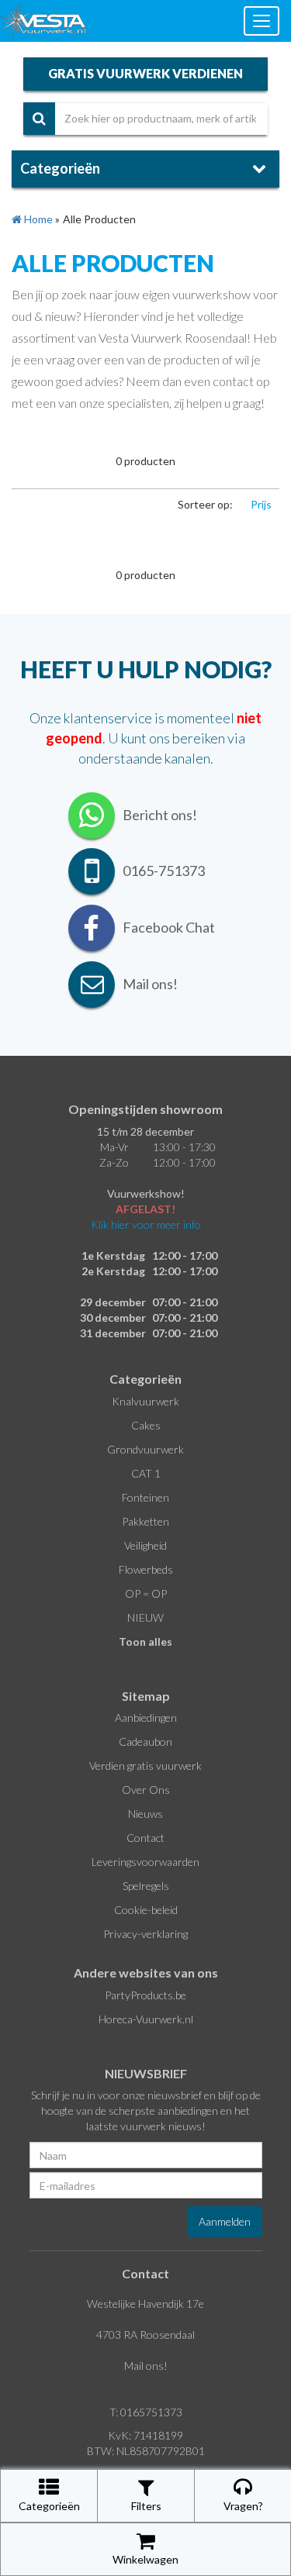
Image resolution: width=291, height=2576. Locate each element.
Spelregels (146, 1886)
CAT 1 (146, 1473)
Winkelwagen (145, 2559)
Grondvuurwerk (145, 1449)
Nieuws (145, 1814)
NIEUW (145, 1617)
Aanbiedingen (146, 1717)
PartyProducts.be (145, 1995)
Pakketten (145, 1521)
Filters (146, 2506)
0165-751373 (164, 871)
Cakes (146, 1425)
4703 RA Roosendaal (145, 2335)
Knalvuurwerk (145, 1401)
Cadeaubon (145, 1741)
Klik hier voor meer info (146, 1224)
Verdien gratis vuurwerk (145, 1766)
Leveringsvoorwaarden (145, 1862)
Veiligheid (145, 1545)
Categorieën (49, 2506)
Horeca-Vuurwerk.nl (146, 2019)
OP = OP (146, 1593)
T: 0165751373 (146, 2412)
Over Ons (146, 1790)
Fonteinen (145, 1497)
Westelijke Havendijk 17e (145, 2304)
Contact (145, 1838)
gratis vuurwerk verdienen (145, 73)
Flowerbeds (146, 1569)
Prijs (261, 504)
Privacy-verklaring (145, 1934)
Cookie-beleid (146, 1910)
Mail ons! (146, 2366)
